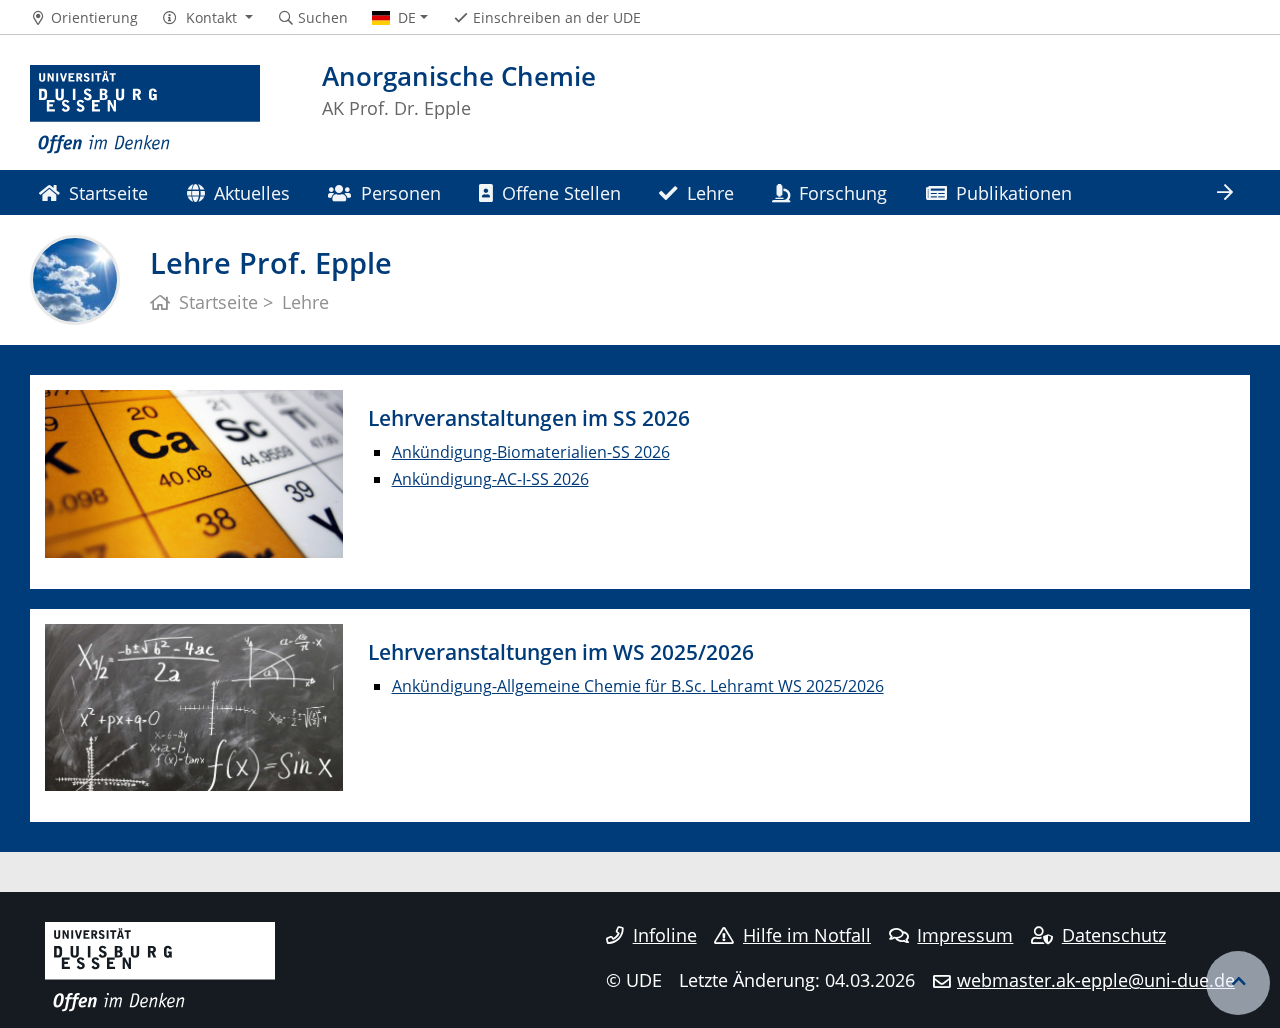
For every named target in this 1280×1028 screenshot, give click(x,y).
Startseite (108, 192)
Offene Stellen (561, 192)
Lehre (710, 192)
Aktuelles (252, 192)
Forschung (843, 192)
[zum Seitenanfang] (1238, 983)
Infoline (665, 935)
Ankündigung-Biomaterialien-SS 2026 (531, 452)
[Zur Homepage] (145, 110)
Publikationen (1014, 192)
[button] (207, 18)
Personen (401, 192)
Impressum (965, 935)
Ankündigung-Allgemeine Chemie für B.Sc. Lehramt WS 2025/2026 (638, 686)
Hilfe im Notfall (807, 935)
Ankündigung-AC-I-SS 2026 (490, 479)
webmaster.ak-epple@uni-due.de (1096, 980)
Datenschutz (1114, 935)
